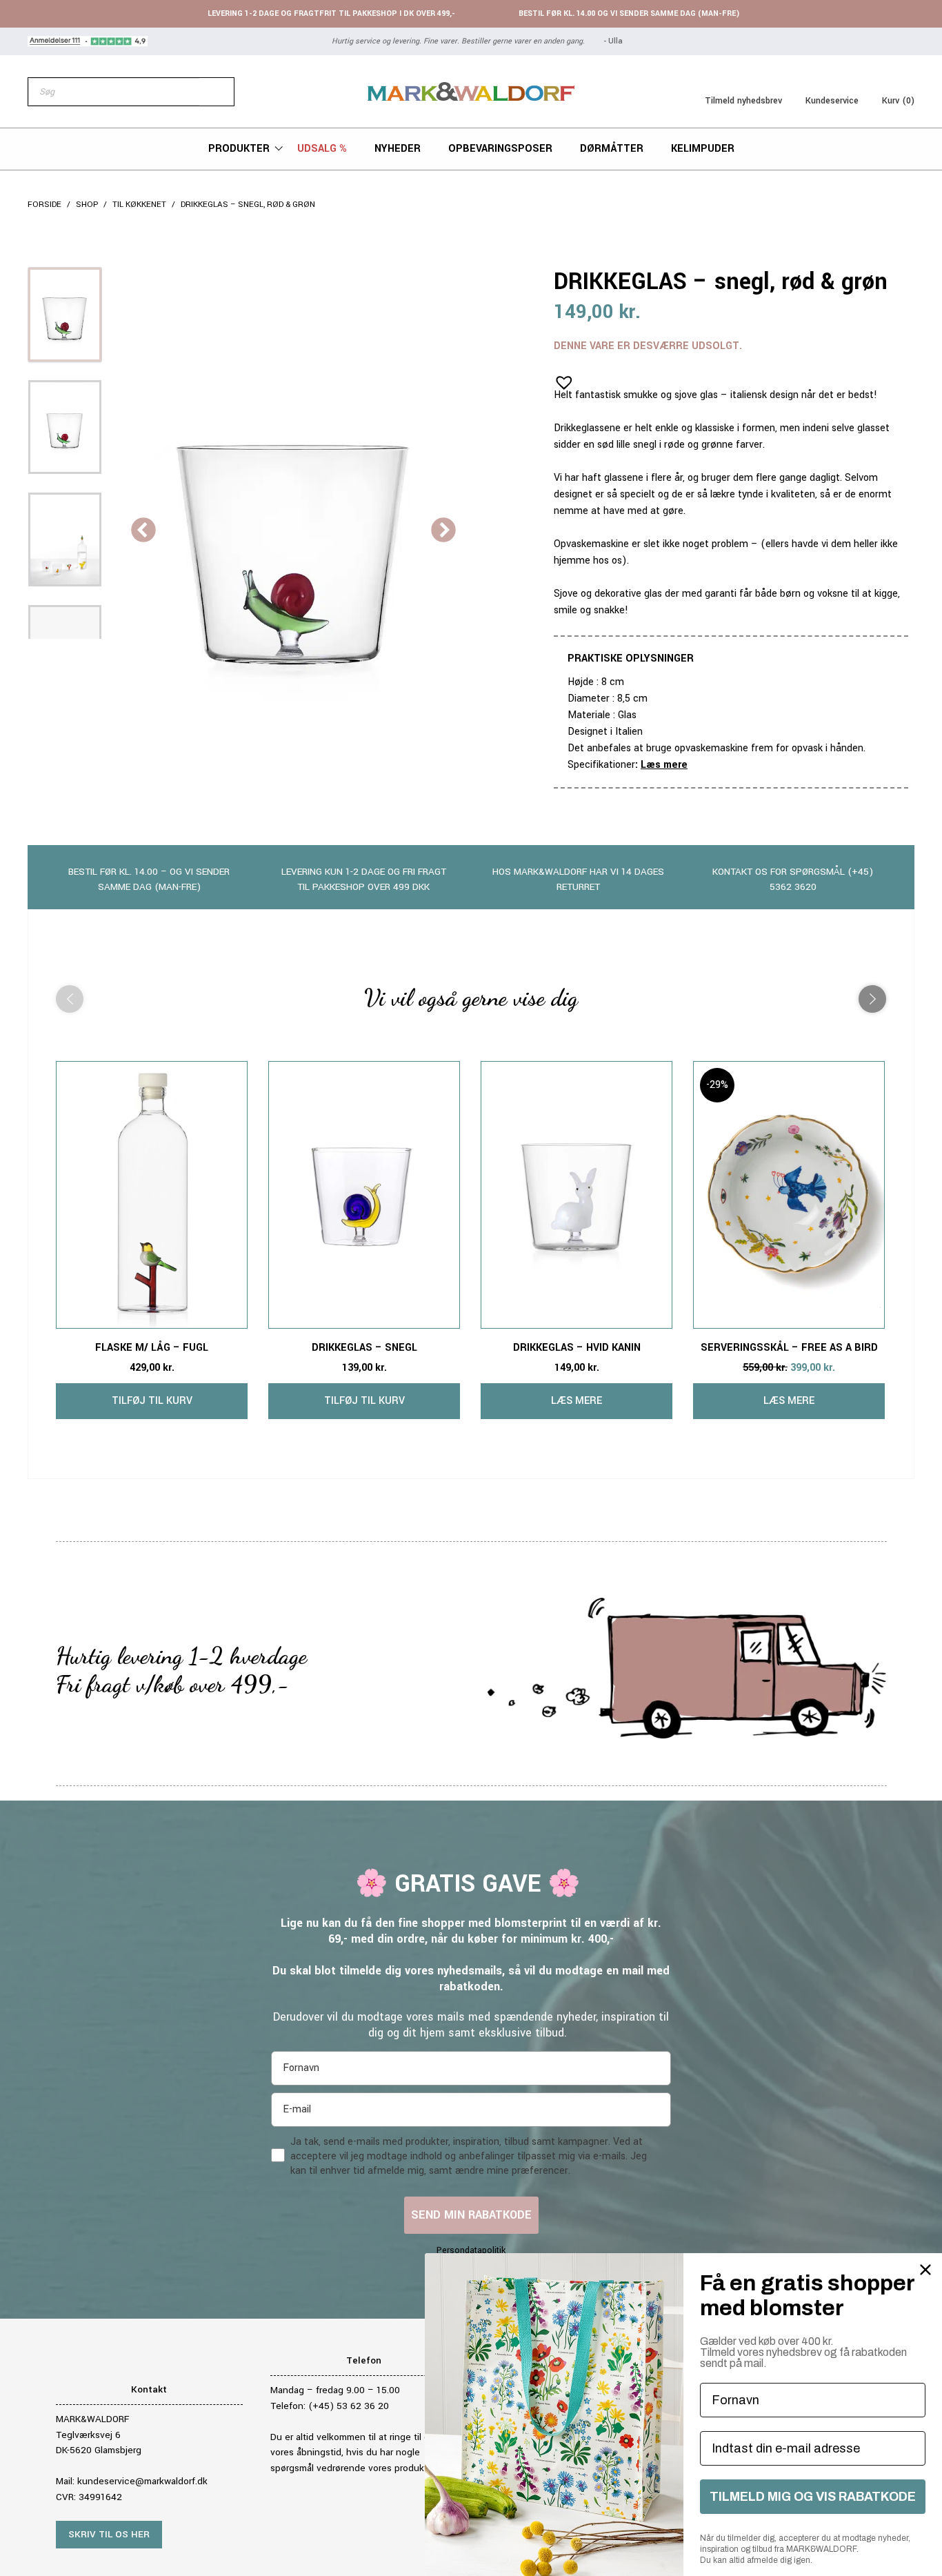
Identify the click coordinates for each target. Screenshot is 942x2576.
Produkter (239, 149)
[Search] (217, 92)
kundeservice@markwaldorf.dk (142, 2481)
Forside (44, 205)
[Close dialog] (925, 2270)
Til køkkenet (139, 205)
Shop (87, 205)
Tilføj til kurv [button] (152, 1401)
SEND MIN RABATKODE (471, 2215)
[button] (560, 378)
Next (443, 531)
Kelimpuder (703, 149)
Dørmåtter (612, 149)
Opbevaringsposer (500, 149)
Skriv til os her (109, 2534)
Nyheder (398, 149)
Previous (143, 531)
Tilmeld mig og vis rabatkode (813, 2497)
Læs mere (664, 765)
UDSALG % (322, 149)
